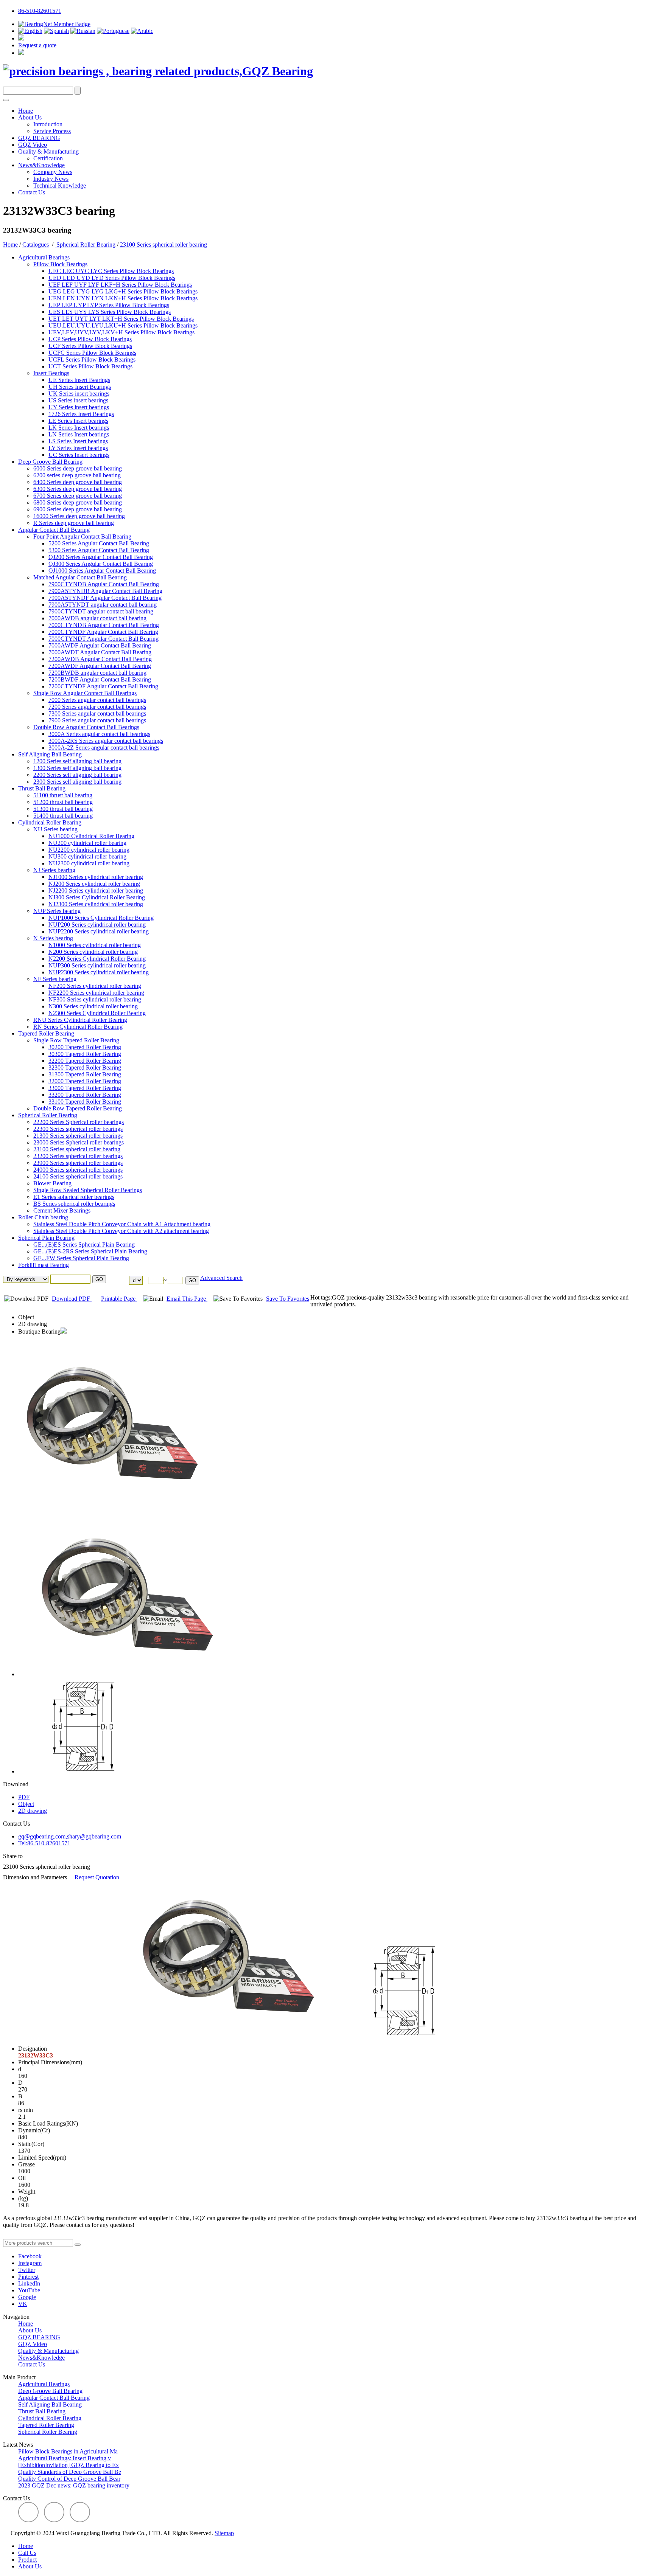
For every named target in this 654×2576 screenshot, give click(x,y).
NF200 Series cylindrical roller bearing (95, 986)
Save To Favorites (288, 1299)
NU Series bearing (55, 829)
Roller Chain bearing (43, 1217)
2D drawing (33, 1324)
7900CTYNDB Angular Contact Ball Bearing (104, 584)
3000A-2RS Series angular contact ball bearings (106, 741)
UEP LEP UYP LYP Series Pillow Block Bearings (109, 305)
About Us (30, 117)
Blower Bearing (52, 1183)
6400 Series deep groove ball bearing (78, 482)
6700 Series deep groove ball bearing (78, 496)
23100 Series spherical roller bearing (163, 245)
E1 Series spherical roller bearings (74, 1197)
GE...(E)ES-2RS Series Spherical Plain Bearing (90, 1251)
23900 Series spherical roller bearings (78, 1163)
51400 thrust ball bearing (63, 816)
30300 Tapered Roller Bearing (85, 1054)
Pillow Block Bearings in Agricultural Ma (68, 2451)
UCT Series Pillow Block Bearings (90, 366)
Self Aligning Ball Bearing (50, 754)
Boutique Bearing (39, 1331)
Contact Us (32, 192)
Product (27, 2560)
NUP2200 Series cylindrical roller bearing (99, 931)
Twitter (27, 2270)
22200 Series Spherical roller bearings (79, 1122)
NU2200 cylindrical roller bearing (89, 850)
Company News (53, 172)
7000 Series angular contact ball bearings (97, 700)
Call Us (27, 2553)
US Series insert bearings (78, 400)
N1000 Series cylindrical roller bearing (95, 945)
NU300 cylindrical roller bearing (87, 856)
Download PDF (72, 1299)
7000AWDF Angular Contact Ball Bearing (100, 645)
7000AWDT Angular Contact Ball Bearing (100, 652)
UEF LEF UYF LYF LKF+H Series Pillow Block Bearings (120, 285)
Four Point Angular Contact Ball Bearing (82, 536)
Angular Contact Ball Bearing (54, 530)
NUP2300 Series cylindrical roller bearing (99, 972)
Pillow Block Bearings (60, 264)
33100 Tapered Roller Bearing (85, 1102)
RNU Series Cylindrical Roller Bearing (80, 1020)
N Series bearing (53, 938)
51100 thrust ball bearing (63, 795)
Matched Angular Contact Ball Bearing (80, 577)
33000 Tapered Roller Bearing (85, 1088)
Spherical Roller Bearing (85, 245)
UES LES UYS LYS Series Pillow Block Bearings (110, 312)
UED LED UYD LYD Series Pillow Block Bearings (112, 278)
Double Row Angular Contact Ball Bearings (86, 727)
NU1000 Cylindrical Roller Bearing (91, 836)
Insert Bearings (51, 373)
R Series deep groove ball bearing (74, 523)
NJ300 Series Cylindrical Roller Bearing (97, 897)
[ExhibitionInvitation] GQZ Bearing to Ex (69, 2465)
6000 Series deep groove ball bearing (78, 468)
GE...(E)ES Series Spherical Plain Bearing (84, 1245)
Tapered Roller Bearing (46, 1033)
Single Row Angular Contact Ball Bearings (85, 693)
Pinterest (28, 2277)
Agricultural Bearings (44, 257)
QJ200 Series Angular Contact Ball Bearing (101, 557)
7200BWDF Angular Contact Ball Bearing (100, 679)
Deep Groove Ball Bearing (50, 462)
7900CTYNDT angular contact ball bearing (101, 611)
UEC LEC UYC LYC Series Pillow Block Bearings (111, 271)
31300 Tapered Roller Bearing (85, 1074)
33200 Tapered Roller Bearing (85, 1095)
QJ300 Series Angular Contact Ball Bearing (101, 564)
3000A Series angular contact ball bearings (99, 734)
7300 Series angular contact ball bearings (97, 713)
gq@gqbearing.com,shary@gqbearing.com (70, 1836)
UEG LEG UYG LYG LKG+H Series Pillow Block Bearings (123, 291)
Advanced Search (221, 1278)
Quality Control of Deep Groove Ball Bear (69, 2479)
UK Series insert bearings (79, 394)
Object (26, 1317)
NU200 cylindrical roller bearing (87, 843)
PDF (24, 1797)
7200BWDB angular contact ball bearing (97, 673)
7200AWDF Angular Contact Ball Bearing (100, 666)
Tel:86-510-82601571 (44, 1843)
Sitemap (224, 2533)
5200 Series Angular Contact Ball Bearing (99, 543)
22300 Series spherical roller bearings (78, 1129)
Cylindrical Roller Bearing (50, 822)
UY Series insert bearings (79, 407)
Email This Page (187, 1299)
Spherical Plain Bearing (46, 1238)
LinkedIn (29, 2283)
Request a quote (37, 45)
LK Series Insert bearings (79, 428)
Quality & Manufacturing (48, 151)
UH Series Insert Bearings (80, 387)
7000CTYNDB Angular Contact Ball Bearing (104, 625)
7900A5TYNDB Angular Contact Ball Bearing (105, 591)
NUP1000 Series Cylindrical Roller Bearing (101, 918)
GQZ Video (33, 145)
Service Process (52, 131)
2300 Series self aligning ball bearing (77, 782)
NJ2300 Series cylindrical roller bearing (96, 904)
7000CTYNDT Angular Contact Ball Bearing (104, 639)
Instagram (30, 2263)
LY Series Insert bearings (78, 448)
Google (27, 2297)
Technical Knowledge (60, 186)
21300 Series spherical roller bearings (78, 1136)
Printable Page (119, 1299)
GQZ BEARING (39, 138)
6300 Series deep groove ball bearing (78, 489)
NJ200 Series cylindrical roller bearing (94, 884)
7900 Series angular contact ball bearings (97, 720)
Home (26, 111)
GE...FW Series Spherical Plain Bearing (81, 1258)
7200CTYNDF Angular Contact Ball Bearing (103, 686)
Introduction (48, 124)
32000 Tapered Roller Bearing (85, 1081)
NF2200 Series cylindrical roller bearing (96, 993)
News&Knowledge (41, 165)
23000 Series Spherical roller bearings (79, 1142)
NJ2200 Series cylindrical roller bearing (96, 890)
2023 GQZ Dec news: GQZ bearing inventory (74, 2485)
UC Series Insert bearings (79, 455)
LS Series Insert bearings (78, 441)
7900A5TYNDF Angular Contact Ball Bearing (105, 598)
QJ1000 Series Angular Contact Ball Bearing (102, 571)
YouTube (29, 2290)
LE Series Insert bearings (78, 421)
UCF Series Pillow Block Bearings (90, 346)
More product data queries (34, 2235)
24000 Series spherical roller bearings (78, 1170)
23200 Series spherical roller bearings (78, 1156)
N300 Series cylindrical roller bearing (93, 1006)
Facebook (30, 2256)
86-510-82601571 (40, 11)
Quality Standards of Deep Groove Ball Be (70, 2472)
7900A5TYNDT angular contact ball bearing (103, 605)
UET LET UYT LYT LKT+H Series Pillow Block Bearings (121, 319)
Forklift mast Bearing (44, 1265)
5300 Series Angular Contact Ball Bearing (99, 550)
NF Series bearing (55, 979)
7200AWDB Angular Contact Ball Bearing (100, 659)
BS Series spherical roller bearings (74, 1204)
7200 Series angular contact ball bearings (97, 707)
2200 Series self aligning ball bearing (77, 775)
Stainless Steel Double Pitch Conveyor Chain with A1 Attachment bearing (122, 1224)
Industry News (51, 179)
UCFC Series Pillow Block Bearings (92, 353)
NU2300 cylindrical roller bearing (89, 863)
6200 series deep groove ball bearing (77, 475)
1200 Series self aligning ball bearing (77, 761)
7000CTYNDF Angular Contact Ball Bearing (103, 632)
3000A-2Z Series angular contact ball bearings (104, 748)
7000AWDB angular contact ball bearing (97, 618)
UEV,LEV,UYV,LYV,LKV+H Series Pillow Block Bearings (121, 332)
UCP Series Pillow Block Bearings (90, 339)
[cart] (21, 38)
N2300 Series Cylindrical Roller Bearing (97, 1013)
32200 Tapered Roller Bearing (85, 1061)
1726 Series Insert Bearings (81, 414)
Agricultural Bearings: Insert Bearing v (65, 2458)
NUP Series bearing (57, 911)
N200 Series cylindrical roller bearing (93, 952)
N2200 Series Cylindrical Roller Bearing (97, 959)
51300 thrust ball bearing (63, 809)
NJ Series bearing (54, 870)
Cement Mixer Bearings (62, 1210)
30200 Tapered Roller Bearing (85, 1047)
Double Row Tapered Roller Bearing (78, 1108)
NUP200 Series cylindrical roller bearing (97, 925)
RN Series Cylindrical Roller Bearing (78, 1027)
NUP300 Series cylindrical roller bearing (97, 965)
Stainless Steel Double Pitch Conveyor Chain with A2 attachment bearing (121, 1231)
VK (23, 2304)
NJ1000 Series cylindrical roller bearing (96, 877)
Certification (48, 158)
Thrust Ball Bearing (42, 788)
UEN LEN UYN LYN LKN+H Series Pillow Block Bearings (123, 298)
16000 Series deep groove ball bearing (79, 516)
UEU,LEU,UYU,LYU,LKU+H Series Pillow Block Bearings (123, 325)
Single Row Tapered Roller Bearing (76, 1040)
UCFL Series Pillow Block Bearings (92, 359)
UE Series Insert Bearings (79, 380)
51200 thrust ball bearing (63, 802)
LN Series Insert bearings (79, 434)
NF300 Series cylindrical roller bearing (95, 999)
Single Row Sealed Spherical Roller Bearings (88, 1190)
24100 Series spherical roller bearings (78, 1176)
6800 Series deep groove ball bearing (78, 502)
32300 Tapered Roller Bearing (85, 1068)
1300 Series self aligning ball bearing (77, 768)
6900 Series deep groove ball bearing (78, 509)
